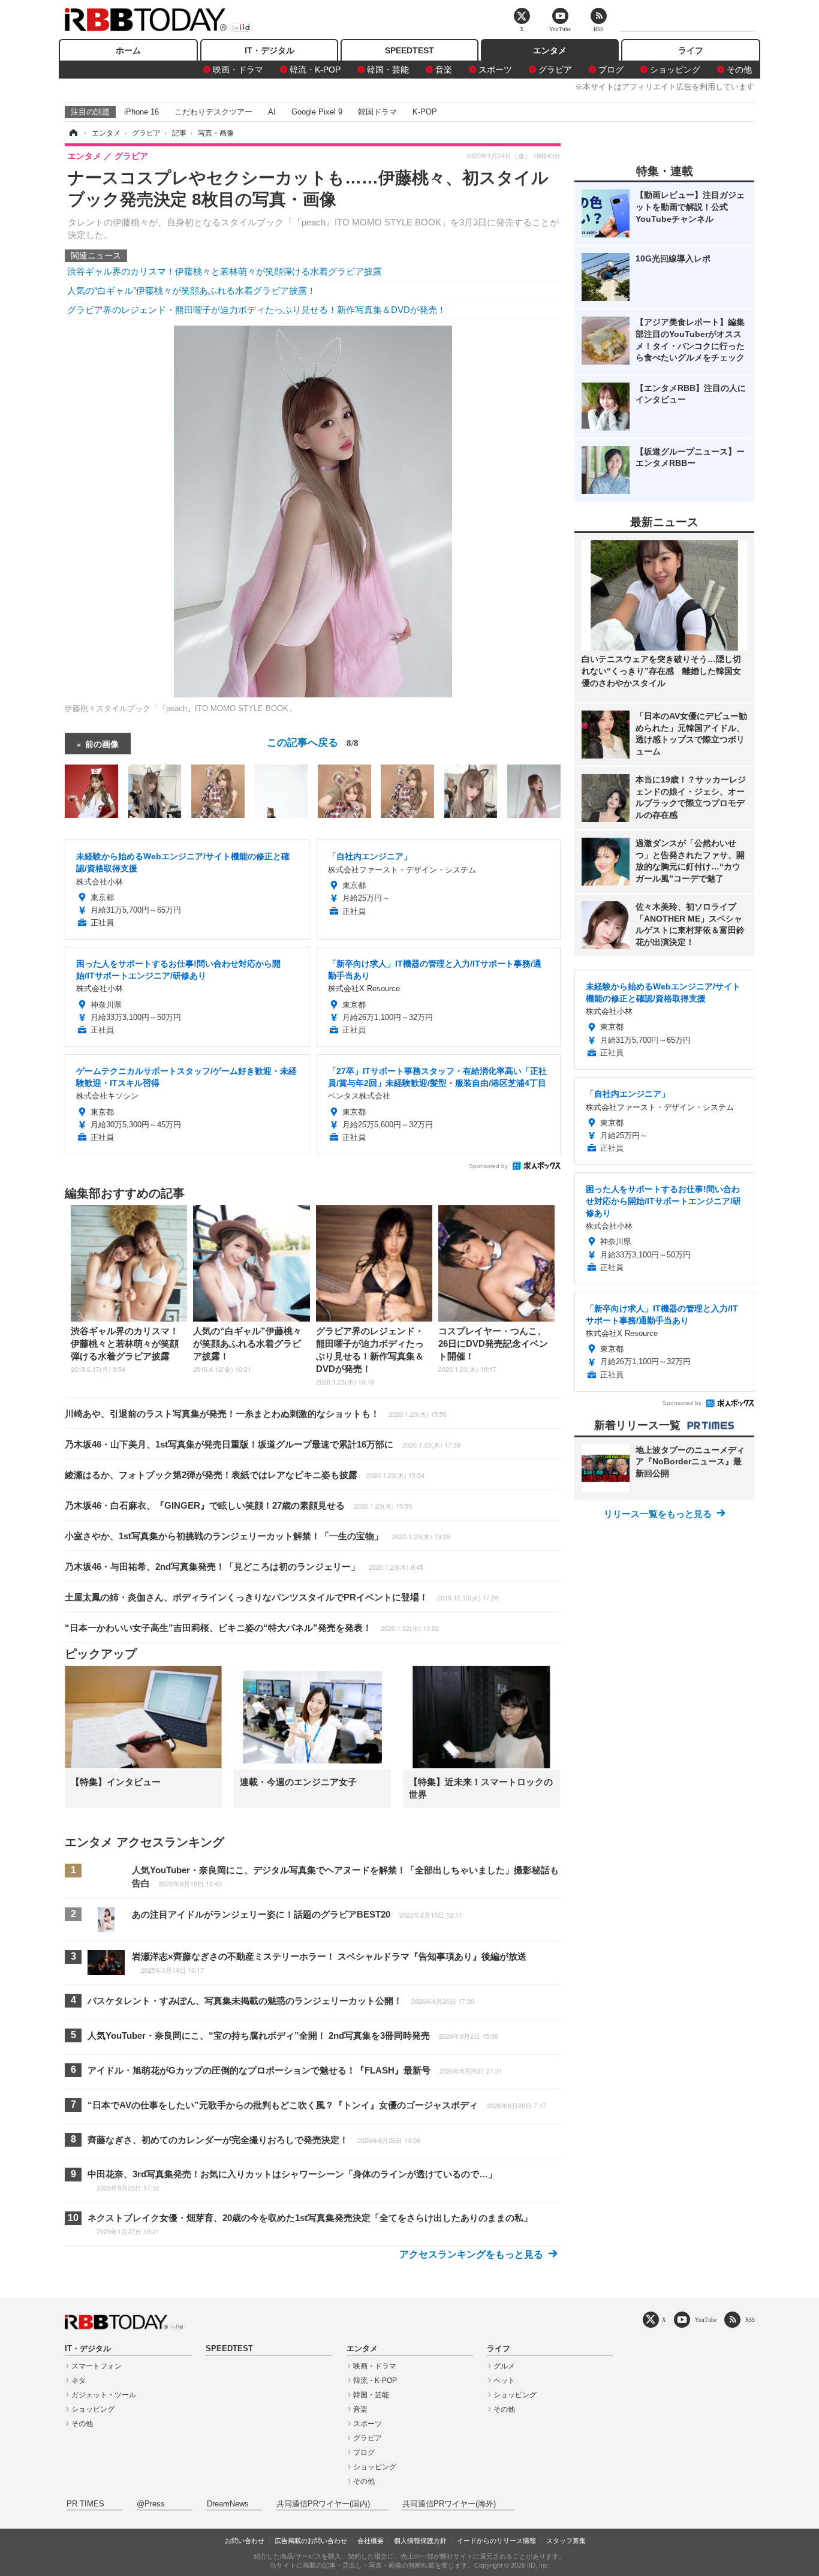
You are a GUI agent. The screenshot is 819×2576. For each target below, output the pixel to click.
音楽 (444, 70)
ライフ (691, 50)
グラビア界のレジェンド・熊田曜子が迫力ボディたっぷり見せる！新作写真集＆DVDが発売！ (257, 310)
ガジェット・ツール (104, 2395)
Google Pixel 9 (317, 112)
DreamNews (228, 2504)
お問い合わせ (245, 2541)
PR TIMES (85, 2504)
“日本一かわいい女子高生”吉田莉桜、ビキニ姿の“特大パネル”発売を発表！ (252, 1628)
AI (272, 112)
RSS (750, 2320)
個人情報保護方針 (420, 2541)
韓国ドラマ (377, 112)
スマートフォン (97, 2366)
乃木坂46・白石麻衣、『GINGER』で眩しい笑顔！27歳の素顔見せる (238, 1505)
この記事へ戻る (313, 741)
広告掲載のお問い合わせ (311, 2541)
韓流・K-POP (315, 70)
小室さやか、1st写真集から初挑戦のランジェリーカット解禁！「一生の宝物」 (258, 1536)
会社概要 (371, 2541)
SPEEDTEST (409, 50)
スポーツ (495, 70)
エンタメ (550, 50)
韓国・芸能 (388, 70)
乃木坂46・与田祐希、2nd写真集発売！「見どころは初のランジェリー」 (244, 1567)
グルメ (504, 2366)
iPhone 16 (141, 112)
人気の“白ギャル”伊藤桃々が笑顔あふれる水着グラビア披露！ (192, 291)
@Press (151, 2504)
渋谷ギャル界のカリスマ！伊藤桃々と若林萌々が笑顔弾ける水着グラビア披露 (225, 271)
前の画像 (102, 744)
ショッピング (675, 70)
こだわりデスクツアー (213, 112)
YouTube (706, 2320)
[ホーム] (73, 133)
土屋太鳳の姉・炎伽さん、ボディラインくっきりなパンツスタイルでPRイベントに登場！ (282, 1597)
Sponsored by (488, 1166)
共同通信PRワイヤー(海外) (449, 2504)
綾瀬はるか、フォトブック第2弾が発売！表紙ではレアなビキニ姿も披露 (245, 1475)
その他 (739, 70)
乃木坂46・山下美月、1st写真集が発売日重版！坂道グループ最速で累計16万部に (263, 1444)
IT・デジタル (270, 50)
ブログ (611, 70)
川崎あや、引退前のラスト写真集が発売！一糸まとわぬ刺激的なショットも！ (256, 1414)
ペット (504, 2381)
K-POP (425, 112)
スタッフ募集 (566, 2541)
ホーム (128, 50)
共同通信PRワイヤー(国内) (323, 2504)
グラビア (555, 70)
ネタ (79, 2381)
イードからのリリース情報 (496, 2541)
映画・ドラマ (238, 70)
